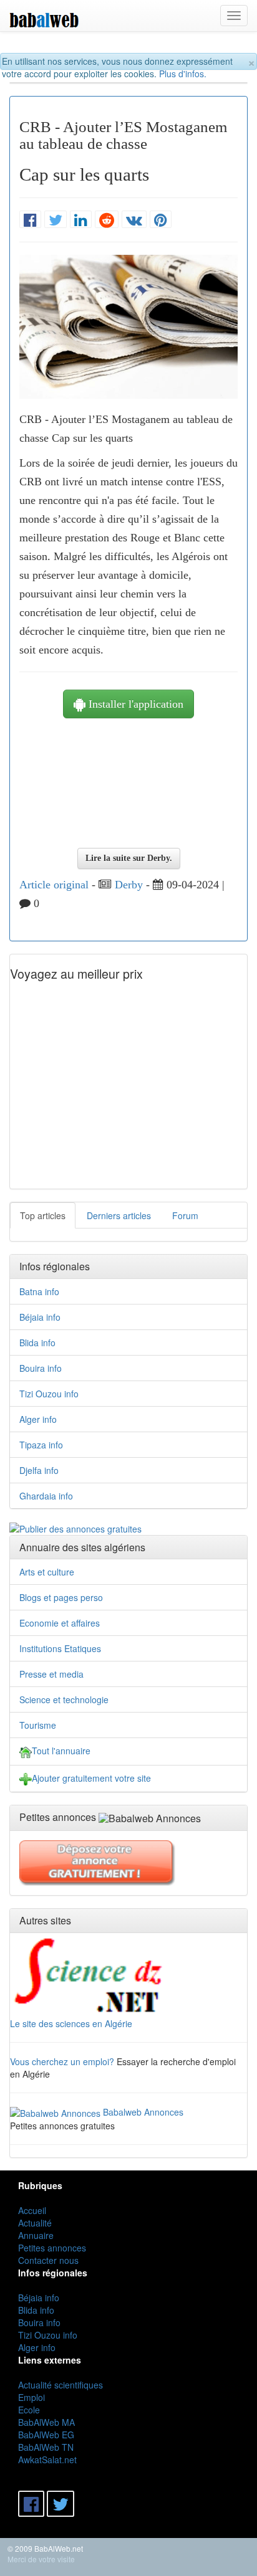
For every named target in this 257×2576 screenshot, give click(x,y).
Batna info (39, 1291)
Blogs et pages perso (61, 1597)
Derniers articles (119, 1215)
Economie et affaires (60, 1623)
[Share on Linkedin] (81, 220)
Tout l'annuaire (61, 1751)
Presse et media (51, 1674)
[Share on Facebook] (30, 220)
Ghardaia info (46, 1496)
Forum (185, 1215)
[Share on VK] (134, 220)
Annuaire (36, 2235)
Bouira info (41, 1368)
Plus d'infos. (183, 74)
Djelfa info (39, 1470)
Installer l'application (134, 704)
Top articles (43, 1215)
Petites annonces (52, 2248)
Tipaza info (41, 1445)
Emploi (32, 2397)
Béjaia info (40, 1317)
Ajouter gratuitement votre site (91, 1778)
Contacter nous (48, 2260)
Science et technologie (64, 1699)
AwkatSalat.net (47, 2460)
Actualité (35, 2223)
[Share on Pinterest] (161, 220)
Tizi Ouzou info (49, 1394)
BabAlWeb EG (46, 2435)
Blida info (37, 1343)
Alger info (38, 1419)
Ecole (29, 2410)
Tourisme (38, 1725)
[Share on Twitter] (56, 220)
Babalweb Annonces (143, 2112)
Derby (129, 885)
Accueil (32, 2210)
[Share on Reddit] (107, 220)
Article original (54, 885)
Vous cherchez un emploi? (62, 2061)
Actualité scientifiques (61, 2385)
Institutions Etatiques (60, 1648)
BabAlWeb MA (46, 2422)
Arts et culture (47, 1572)
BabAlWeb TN (46, 2447)
